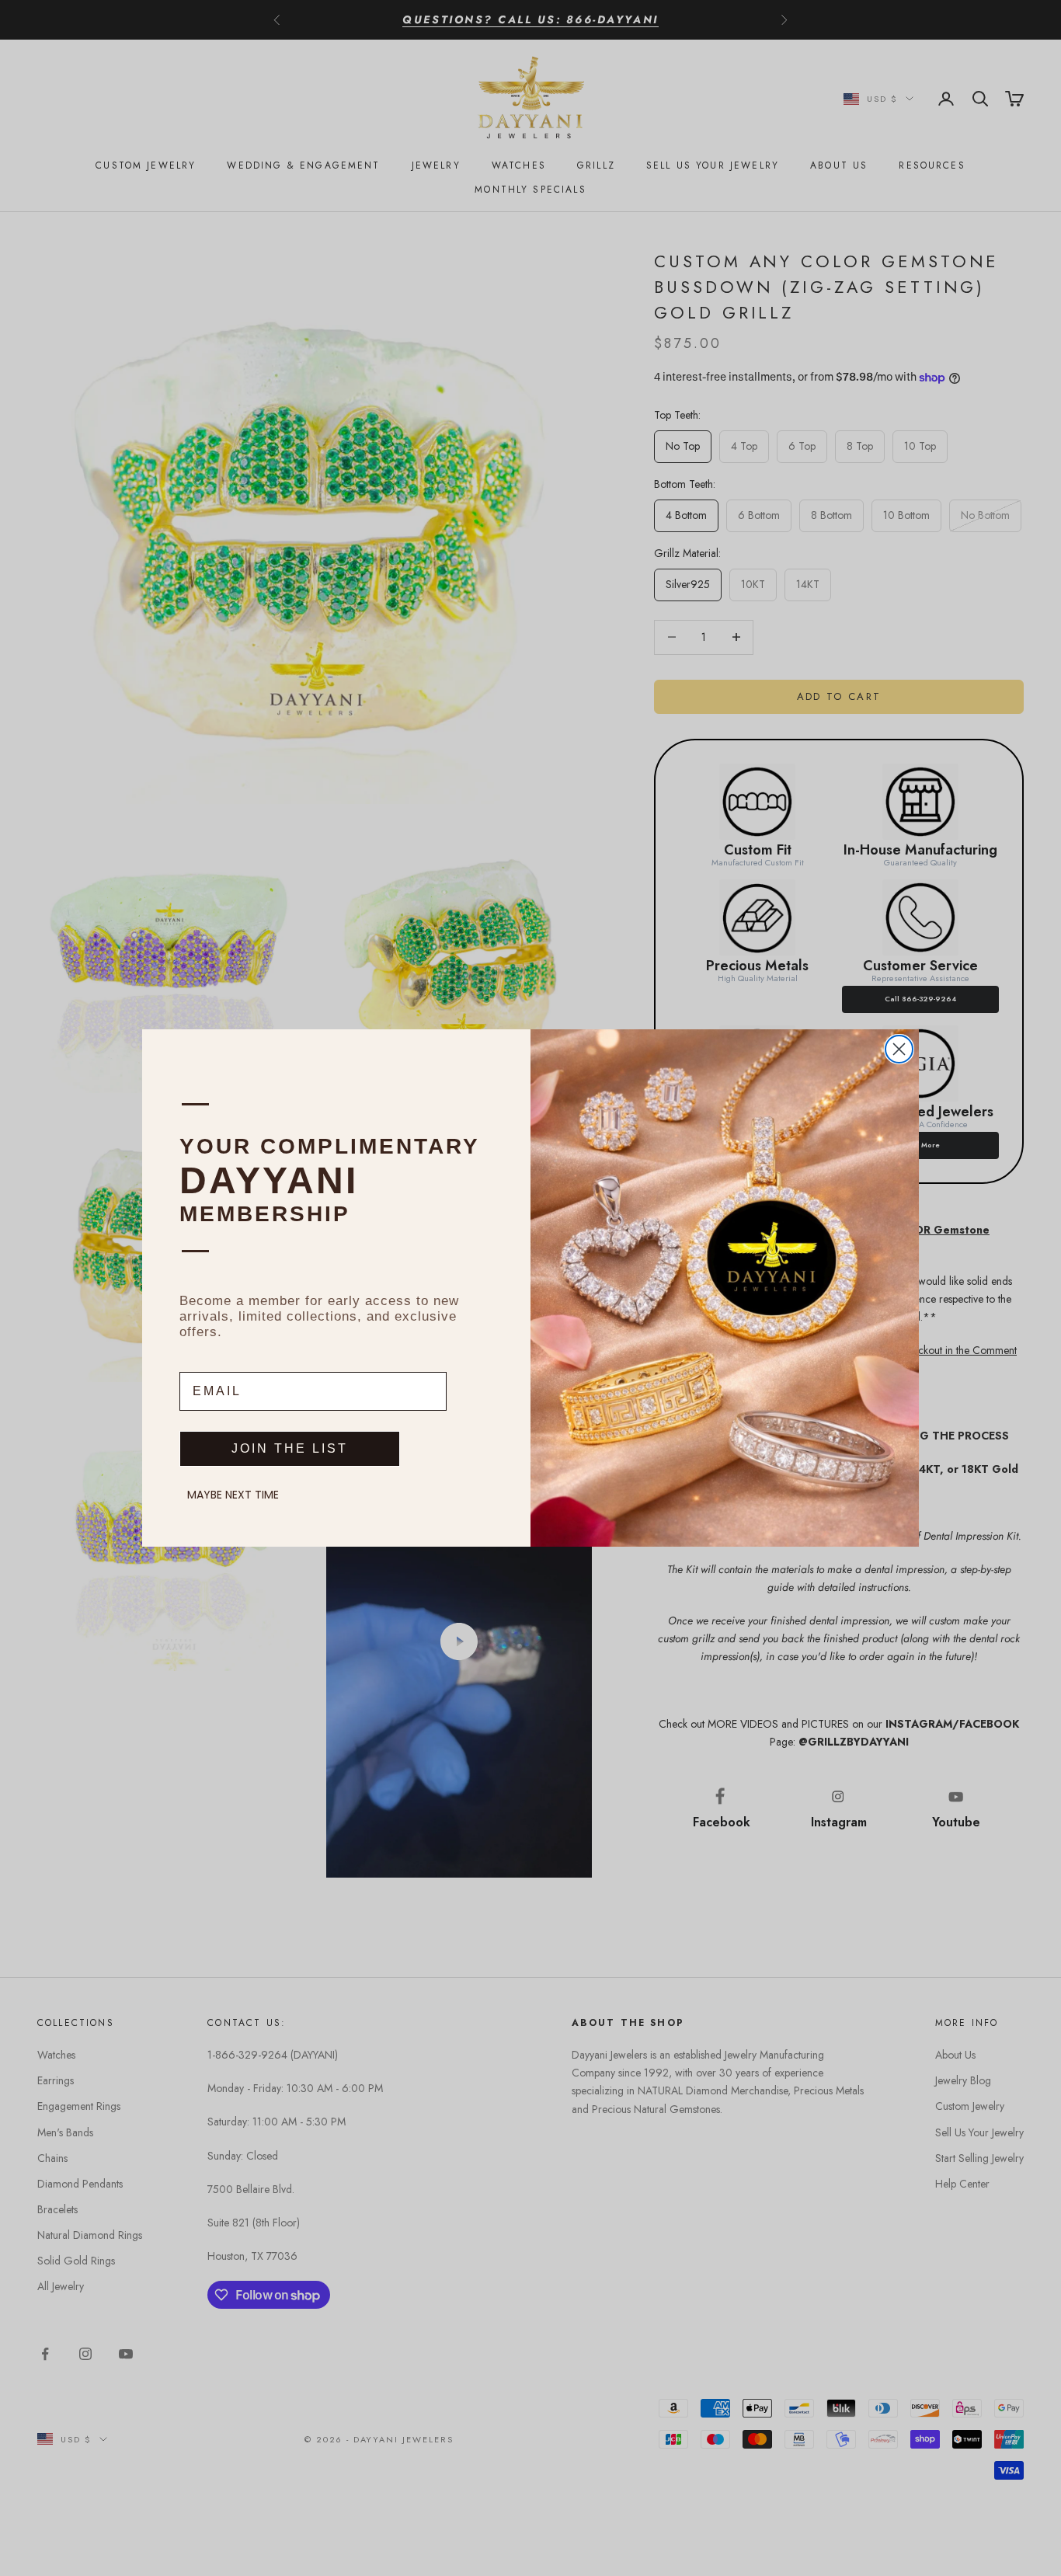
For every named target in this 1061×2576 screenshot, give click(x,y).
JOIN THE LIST (290, 1448)
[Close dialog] (899, 1049)
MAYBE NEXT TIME (233, 1495)
